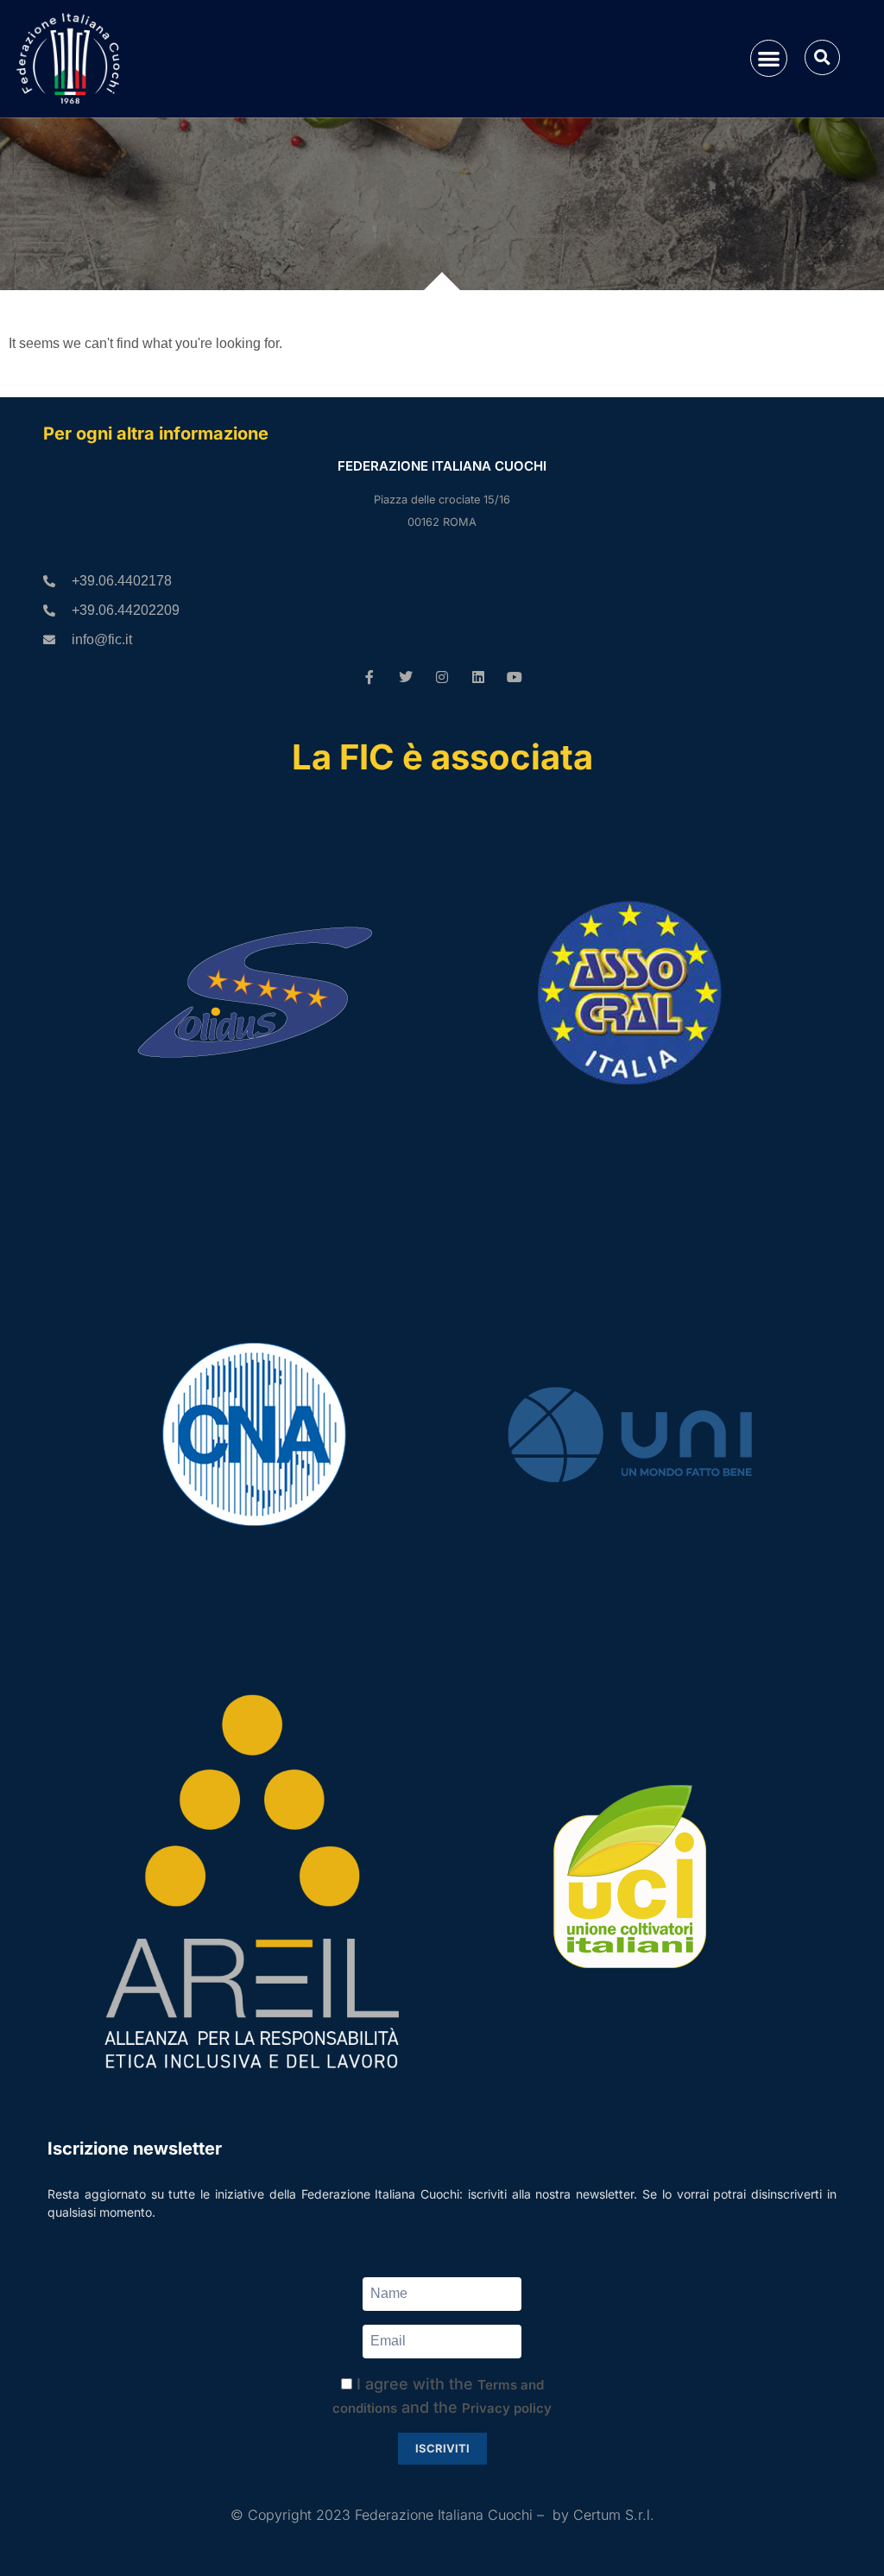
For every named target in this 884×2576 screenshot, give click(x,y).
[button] (769, 58)
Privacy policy (507, 2408)
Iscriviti (442, 2448)
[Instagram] (442, 677)
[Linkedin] (478, 677)
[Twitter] (406, 677)
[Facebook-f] (369, 677)
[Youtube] (515, 677)
